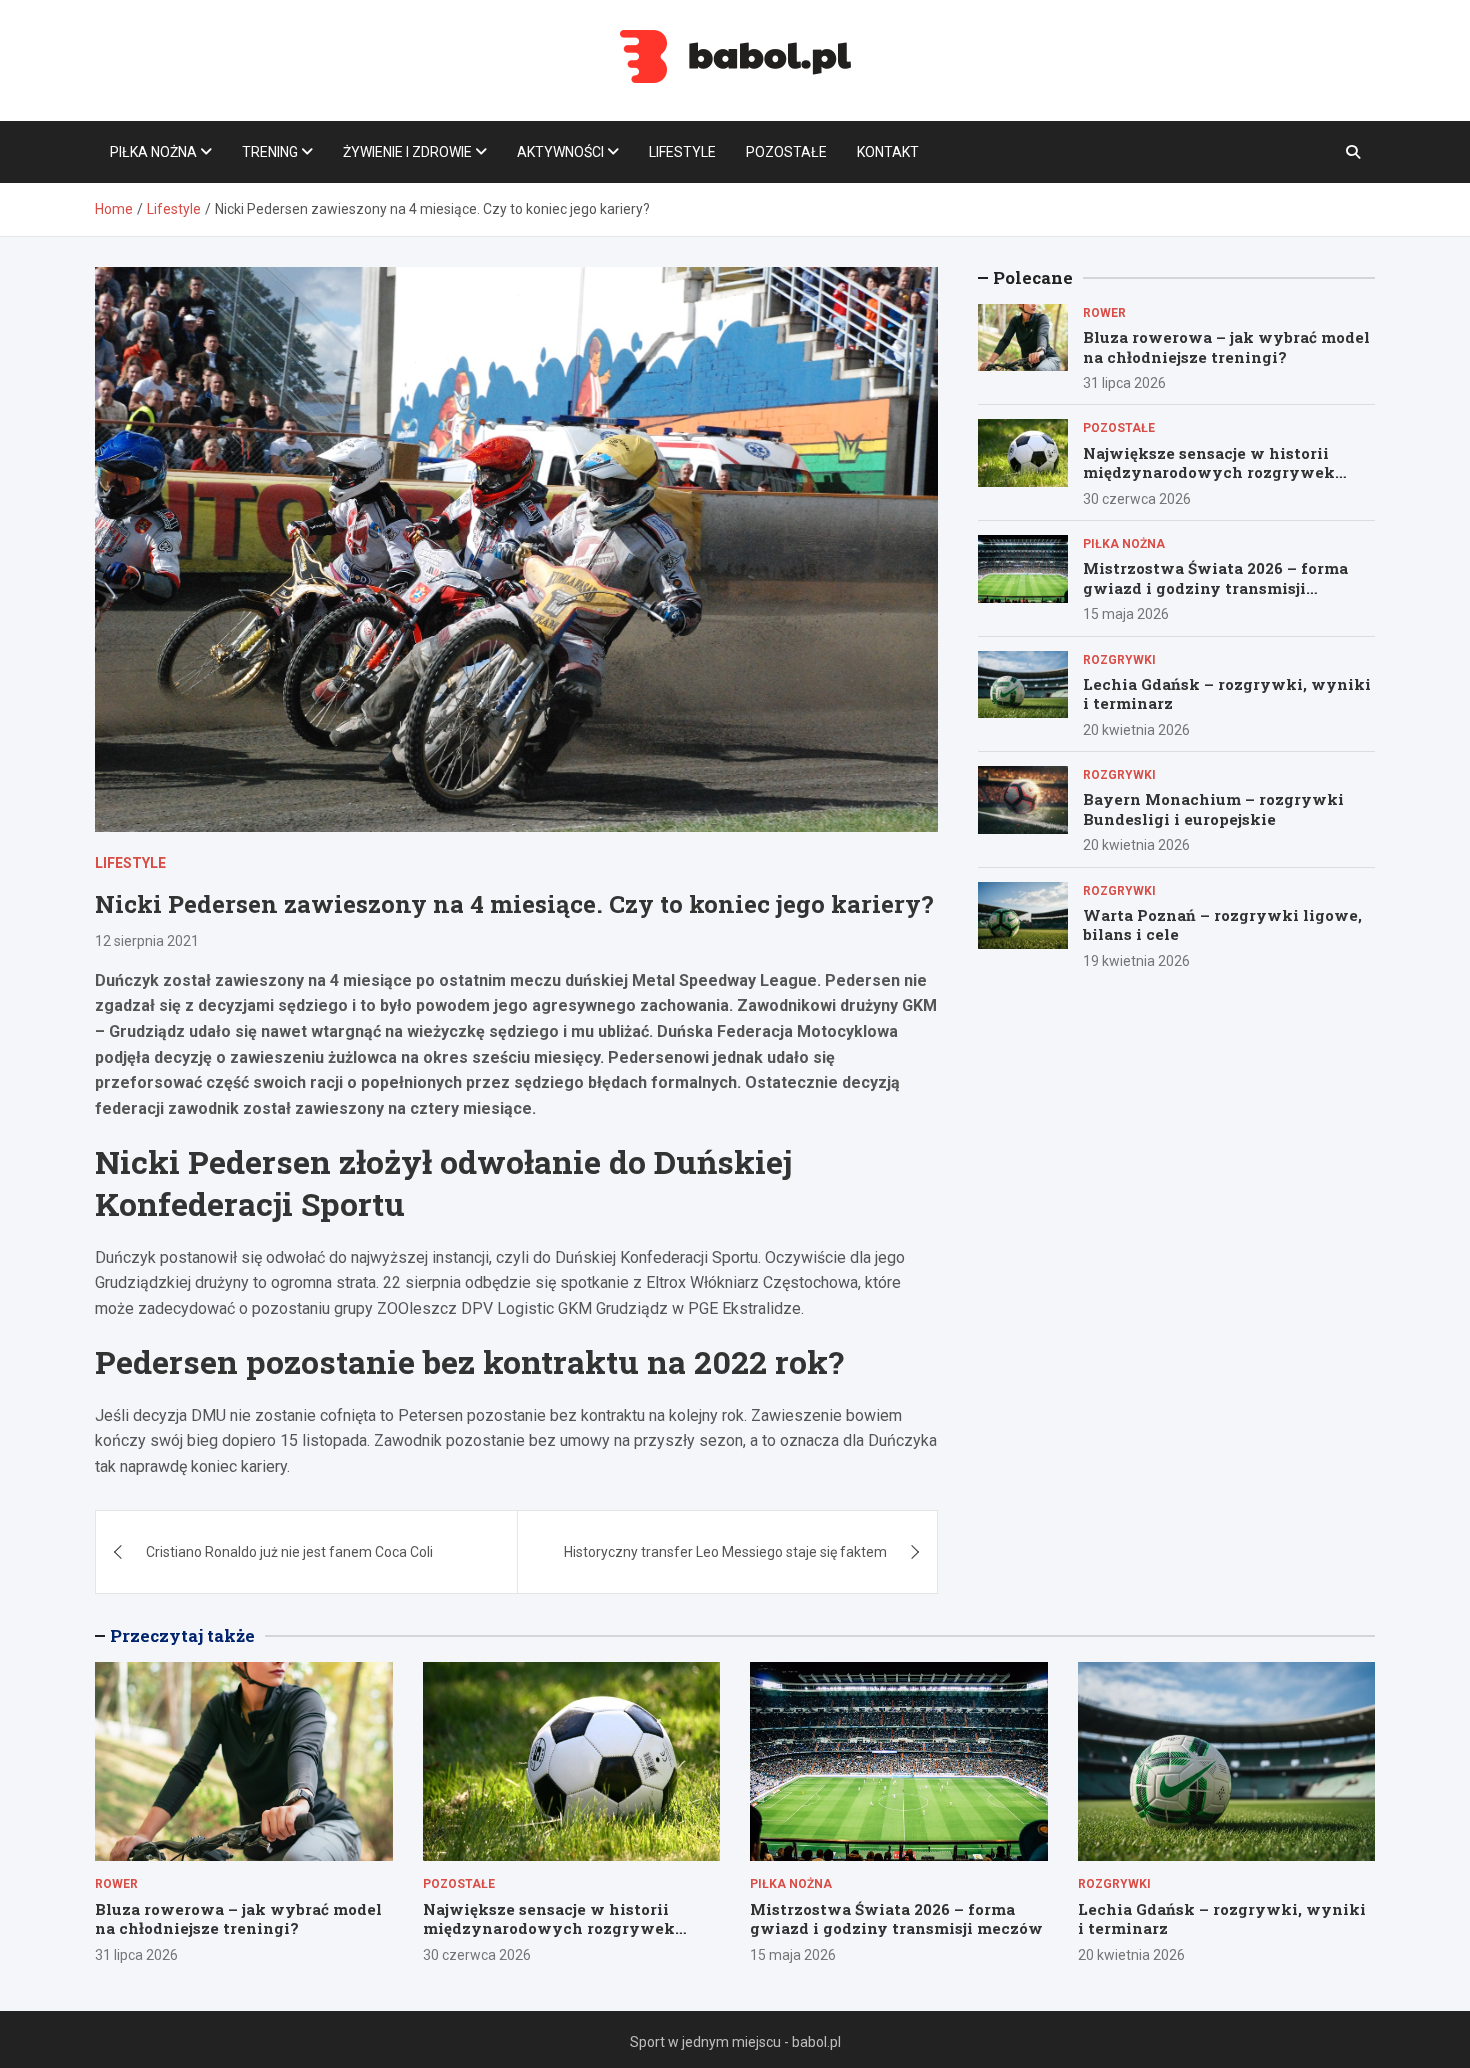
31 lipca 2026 (1124, 383)
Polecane (1033, 277)
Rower (1104, 313)
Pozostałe (786, 152)
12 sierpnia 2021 (147, 941)
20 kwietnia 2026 (1136, 730)
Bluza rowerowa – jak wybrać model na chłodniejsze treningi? (1226, 347)
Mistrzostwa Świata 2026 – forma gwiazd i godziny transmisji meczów (1215, 587)
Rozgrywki (1119, 660)
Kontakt (888, 152)
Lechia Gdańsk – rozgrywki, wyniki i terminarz (1227, 694)
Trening (270, 152)
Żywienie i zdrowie (407, 152)
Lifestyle (682, 152)
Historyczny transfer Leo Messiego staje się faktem (725, 1552)
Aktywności (560, 152)
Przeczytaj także (182, 1635)
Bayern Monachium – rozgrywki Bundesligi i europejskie (1213, 809)
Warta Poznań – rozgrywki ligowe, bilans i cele (1222, 925)
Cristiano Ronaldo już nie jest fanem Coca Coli (289, 1552)
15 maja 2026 (1126, 614)
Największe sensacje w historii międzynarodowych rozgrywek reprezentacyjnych (1209, 472)
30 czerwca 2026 (1137, 499)
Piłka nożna (153, 152)
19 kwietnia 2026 (1136, 961)
